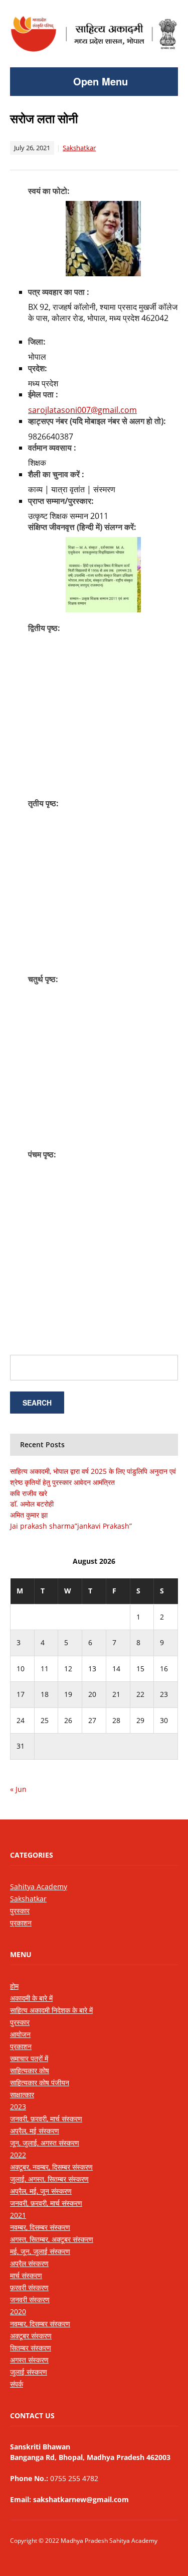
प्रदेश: (38, 368)
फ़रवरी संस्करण (29, 2287)
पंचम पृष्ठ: (42, 1154)
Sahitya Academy (39, 1887)
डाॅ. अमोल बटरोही (32, 1504)
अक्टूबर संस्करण (31, 2336)
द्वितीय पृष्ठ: (44, 628)
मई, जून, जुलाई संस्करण (40, 2251)
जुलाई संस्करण (29, 2372)
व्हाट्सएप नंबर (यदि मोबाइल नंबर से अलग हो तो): (97, 421)
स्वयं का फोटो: (49, 191)
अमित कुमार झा (29, 1515)
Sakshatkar (79, 148)
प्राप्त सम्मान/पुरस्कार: (61, 501)
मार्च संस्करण (26, 2275)
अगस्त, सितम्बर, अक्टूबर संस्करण (52, 2239)
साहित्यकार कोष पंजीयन (40, 2082)
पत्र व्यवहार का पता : (59, 292)
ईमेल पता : (43, 394)
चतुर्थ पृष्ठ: (43, 979)
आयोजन (20, 2034)
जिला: (37, 342)
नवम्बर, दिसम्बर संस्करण (40, 2227)
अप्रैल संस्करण (29, 2263)
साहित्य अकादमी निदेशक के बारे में (51, 2010)
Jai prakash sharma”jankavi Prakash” (71, 1526)
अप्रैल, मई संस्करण (35, 2131)
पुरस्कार (20, 1911)
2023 (18, 2107)
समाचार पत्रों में (29, 2058)
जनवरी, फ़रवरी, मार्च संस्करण (46, 2119)
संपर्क (17, 2384)
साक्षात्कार (22, 2095)
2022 (18, 2155)
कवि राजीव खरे (29, 1493)
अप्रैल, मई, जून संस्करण (41, 2191)
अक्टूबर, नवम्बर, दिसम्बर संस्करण (51, 2167)
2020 (18, 2312)
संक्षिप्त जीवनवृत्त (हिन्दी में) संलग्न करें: (82, 527)
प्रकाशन (21, 1923)
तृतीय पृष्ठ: (43, 803)
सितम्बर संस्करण (31, 2348)
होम (14, 1986)
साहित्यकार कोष (30, 2070)
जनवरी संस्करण (30, 2299)
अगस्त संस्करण (29, 2360)
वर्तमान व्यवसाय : (52, 448)
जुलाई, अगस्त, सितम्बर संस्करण (49, 2179)
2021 (18, 2215)
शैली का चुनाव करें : (56, 474)
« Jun (18, 1789)
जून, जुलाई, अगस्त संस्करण (45, 2143)
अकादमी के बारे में (31, 1998)
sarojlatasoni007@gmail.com (82, 410)
